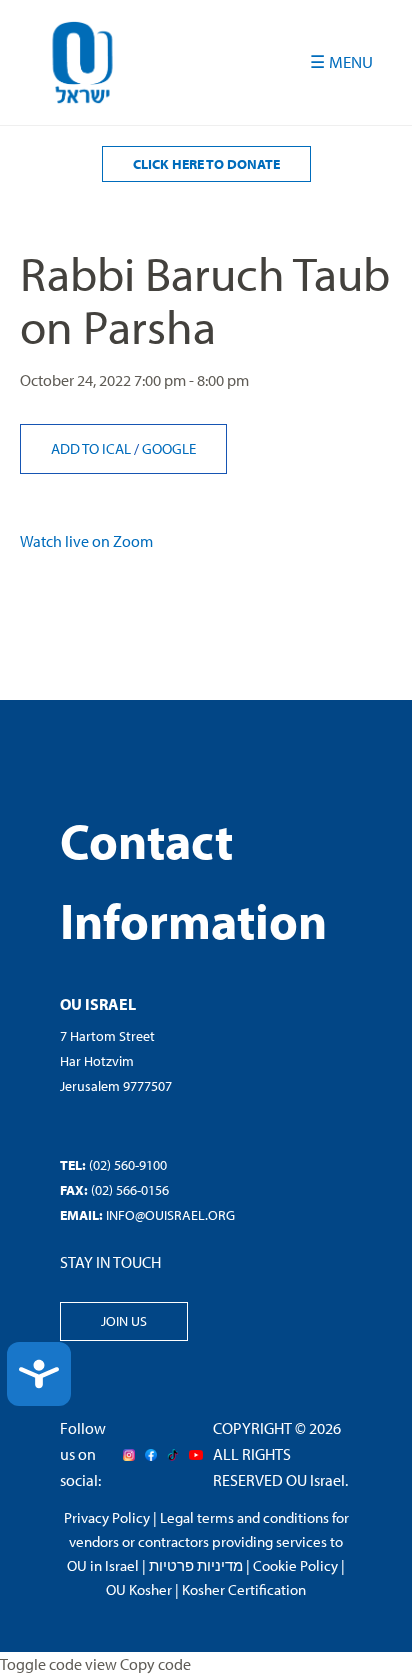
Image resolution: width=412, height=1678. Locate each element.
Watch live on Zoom (86, 541)
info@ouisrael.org (170, 1215)
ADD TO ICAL (92, 448)
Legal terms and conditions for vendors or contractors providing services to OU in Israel (208, 1541)
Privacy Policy (107, 1517)
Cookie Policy (295, 1565)
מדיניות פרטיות (196, 1565)
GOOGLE (169, 448)
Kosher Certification (244, 1589)
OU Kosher (139, 1589)
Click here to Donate (206, 164)
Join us (124, 1321)
